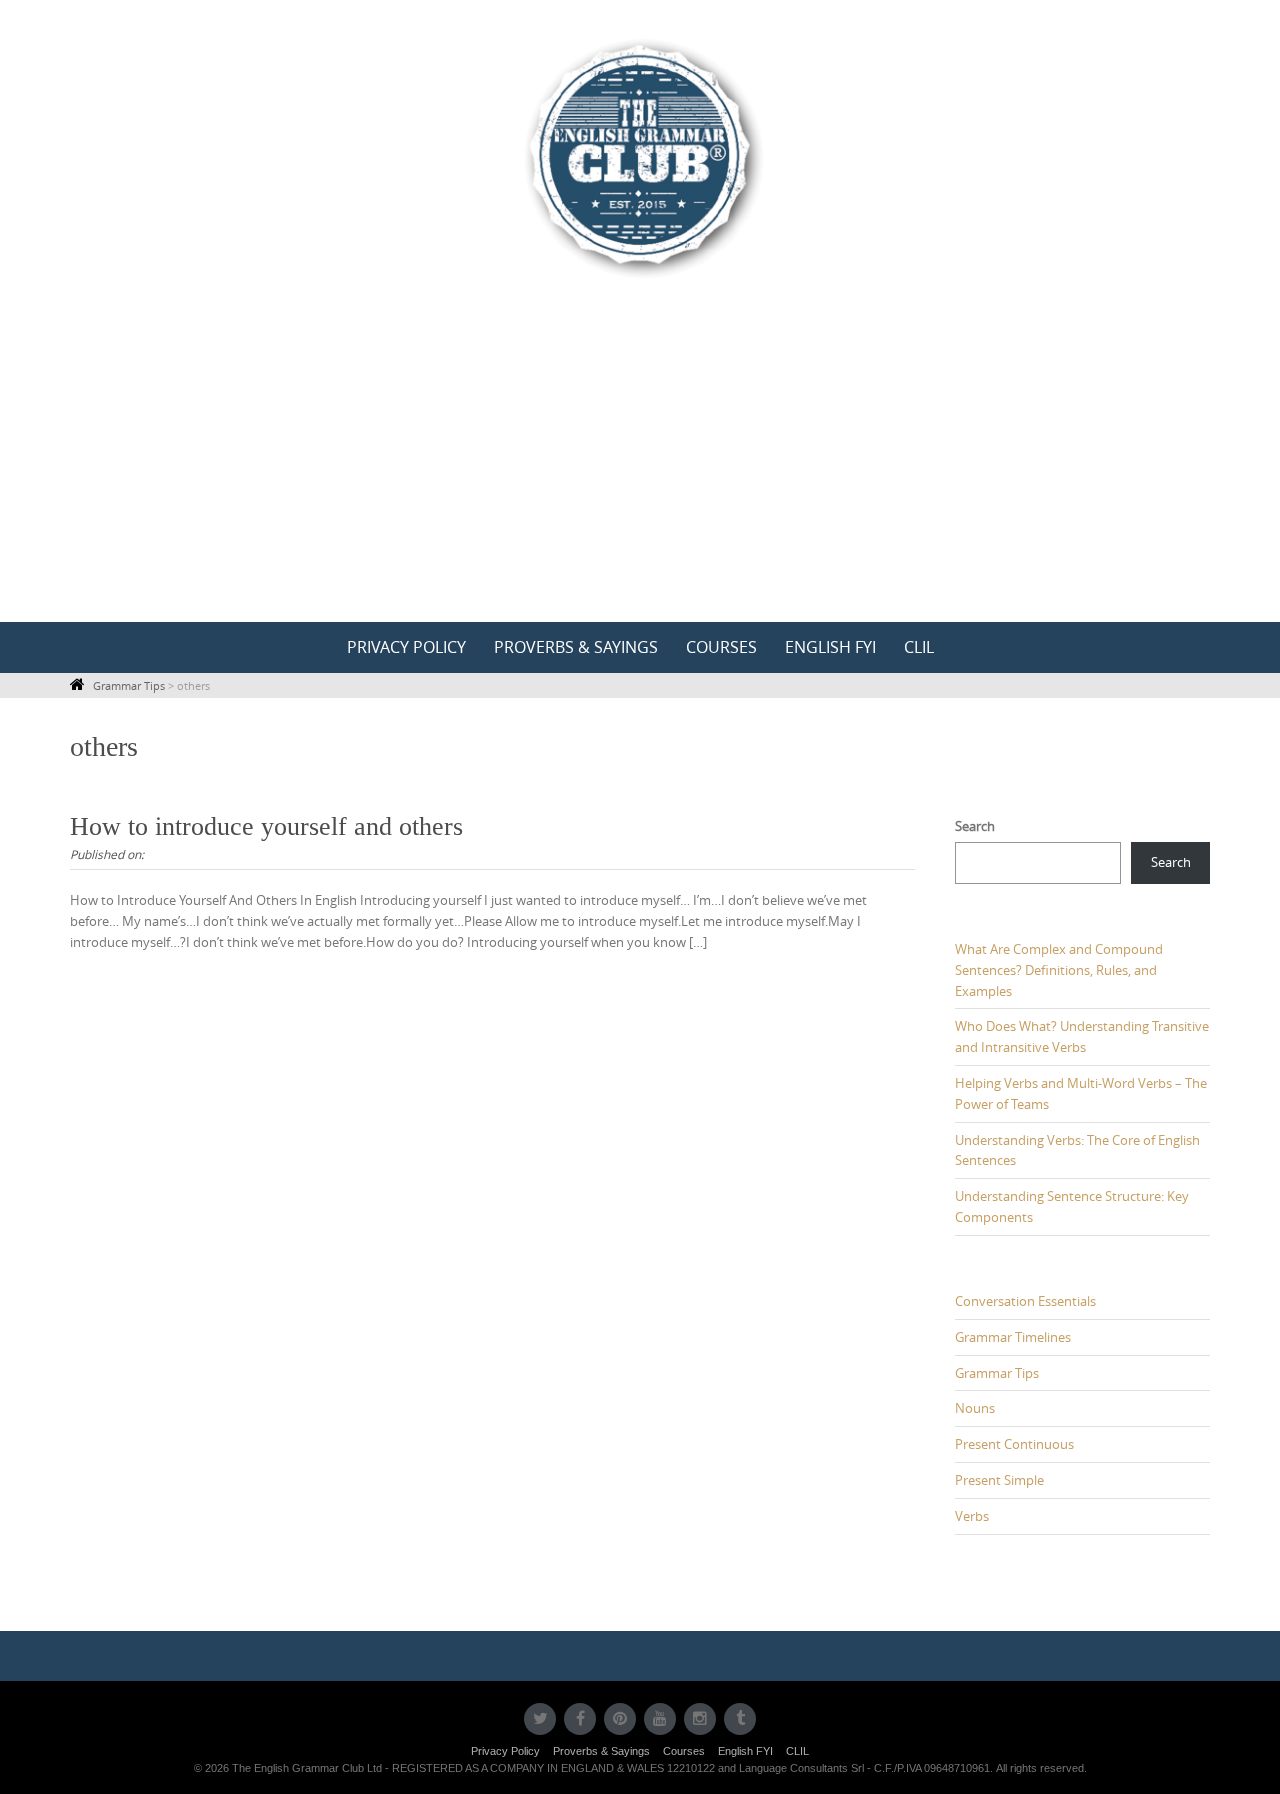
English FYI (830, 647)
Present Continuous (1014, 1444)
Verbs (972, 1516)
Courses (721, 647)
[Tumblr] (740, 1719)
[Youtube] (660, 1719)
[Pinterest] (620, 1719)
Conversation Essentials (1025, 1301)
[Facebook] (580, 1719)
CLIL (919, 647)
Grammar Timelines (1013, 1337)
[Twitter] (540, 1719)
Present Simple (999, 1480)
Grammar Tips (997, 1373)
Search (975, 826)
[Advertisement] (640, 472)
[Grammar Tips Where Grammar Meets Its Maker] (640, 157)
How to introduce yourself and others (266, 826)
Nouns (975, 1408)
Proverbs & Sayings (576, 647)
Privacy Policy (406, 647)
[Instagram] (700, 1719)
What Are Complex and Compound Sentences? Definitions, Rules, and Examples (1059, 970)
